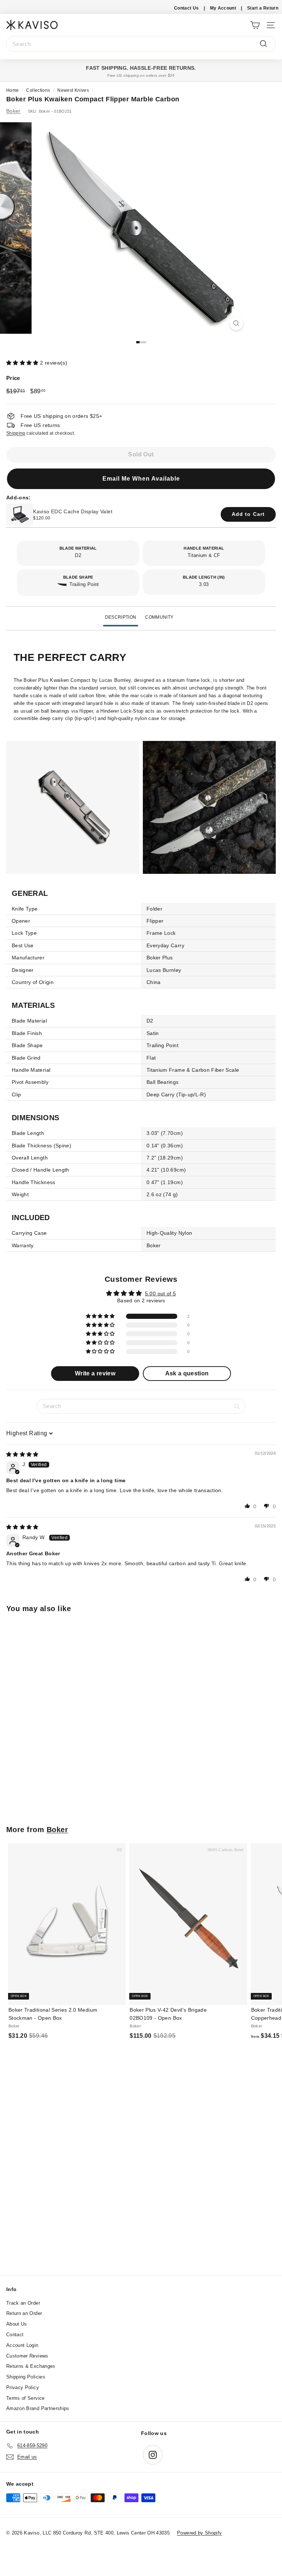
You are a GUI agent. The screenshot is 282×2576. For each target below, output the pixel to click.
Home (12, 90)
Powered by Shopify (199, 2533)
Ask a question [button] (187, 1373)
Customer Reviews (27, 2356)
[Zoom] (236, 323)
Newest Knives (73, 90)
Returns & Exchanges (31, 2366)
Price (13, 378)
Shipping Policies (26, 2377)
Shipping (16, 433)
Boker (13, 111)
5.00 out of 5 (161, 1294)
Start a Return (263, 8)
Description (121, 617)
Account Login (22, 2345)
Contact (15, 2335)
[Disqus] (141, 2176)
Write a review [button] (95, 1373)
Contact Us (187, 8)
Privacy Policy (23, 2387)
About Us (17, 2324)
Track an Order (23, 2303)
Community (159, 617)
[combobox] (141, 44)
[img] (22, 1454)
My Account (223, 8)
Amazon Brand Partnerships (38, 2408)
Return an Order (24, 2313)
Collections (38, 90)
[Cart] (255, 25)
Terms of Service (26, 2398)
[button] (23, 363)
